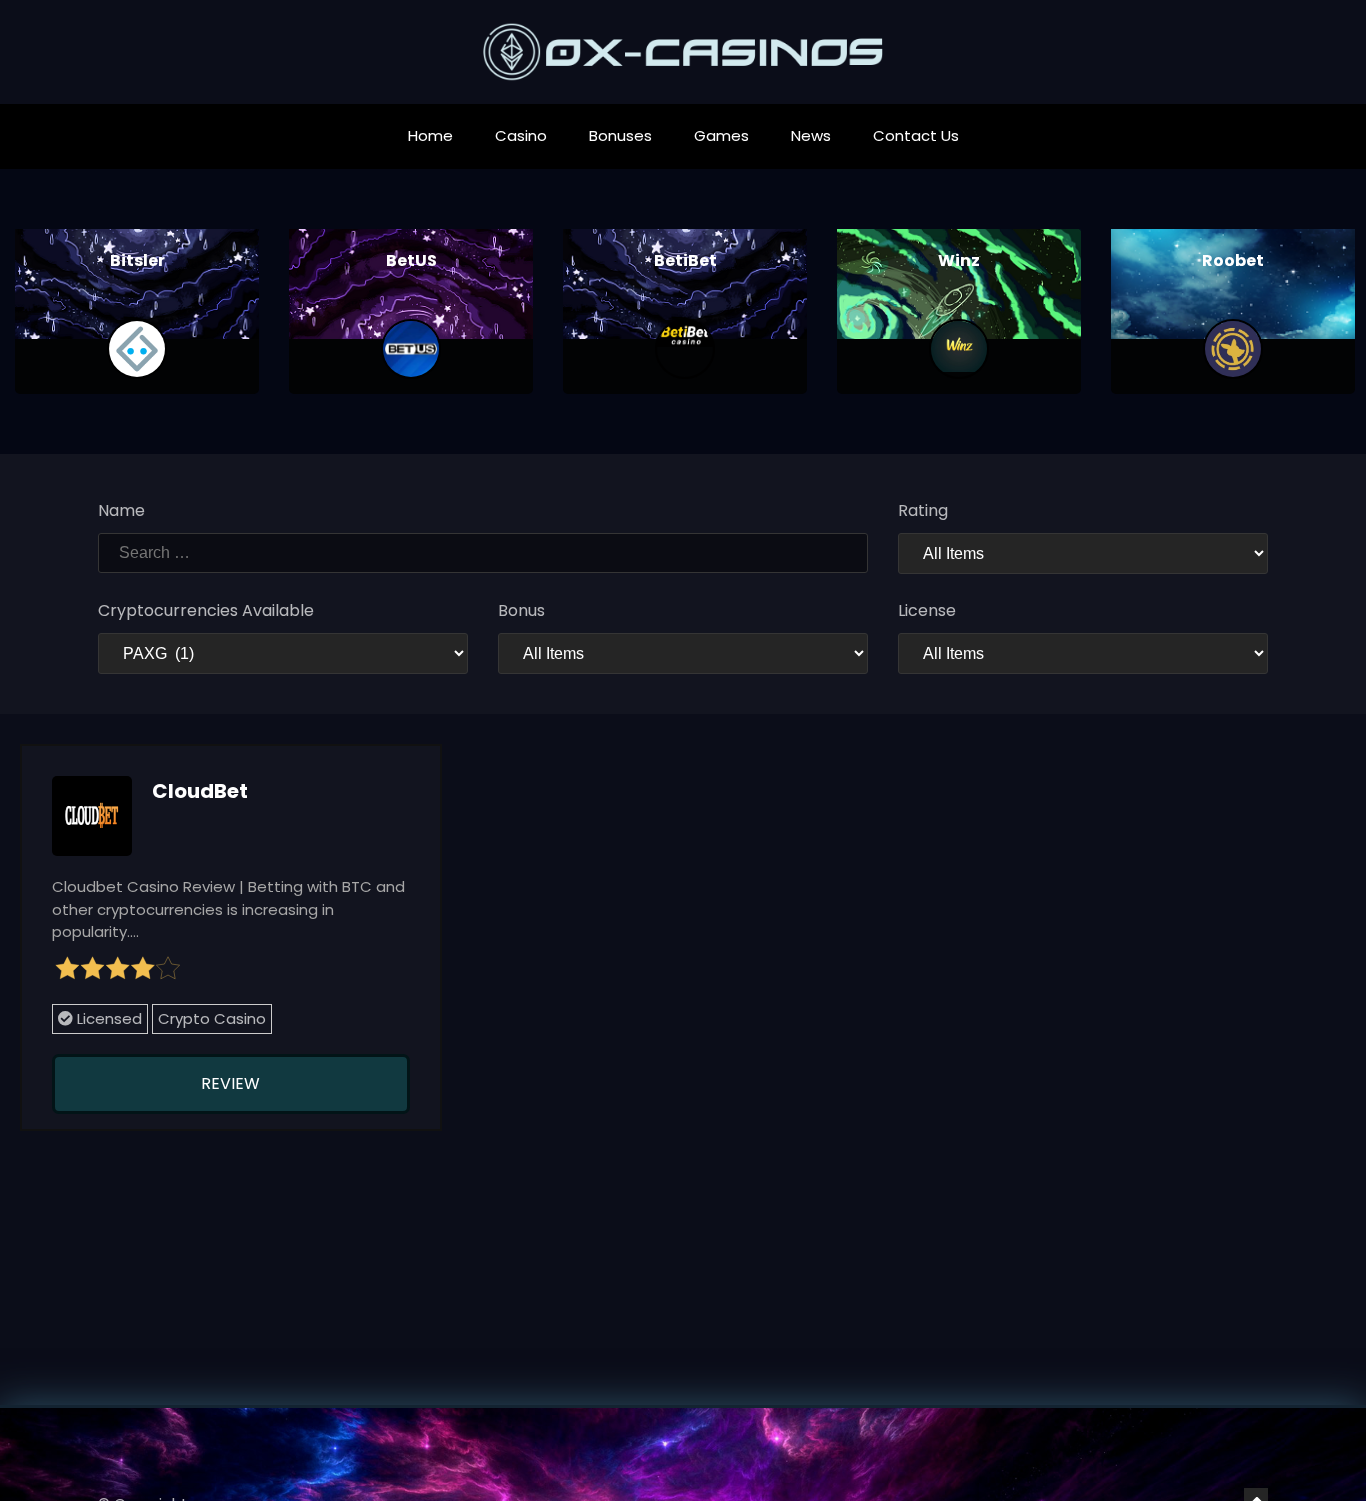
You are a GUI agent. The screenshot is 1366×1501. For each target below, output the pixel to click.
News (811, 135)
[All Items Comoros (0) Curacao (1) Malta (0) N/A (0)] (1083, 653)
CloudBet (200, 791)
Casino (521, 135)
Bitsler (137, 260)
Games (721, 135)
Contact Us (916, 135)
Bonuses (620, 135)
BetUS (411, 260)
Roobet (1233, 260)
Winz (959, 260)
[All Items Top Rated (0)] (1083, 553)
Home (430, 135)
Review (230, 1083)
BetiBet (685, 260)
